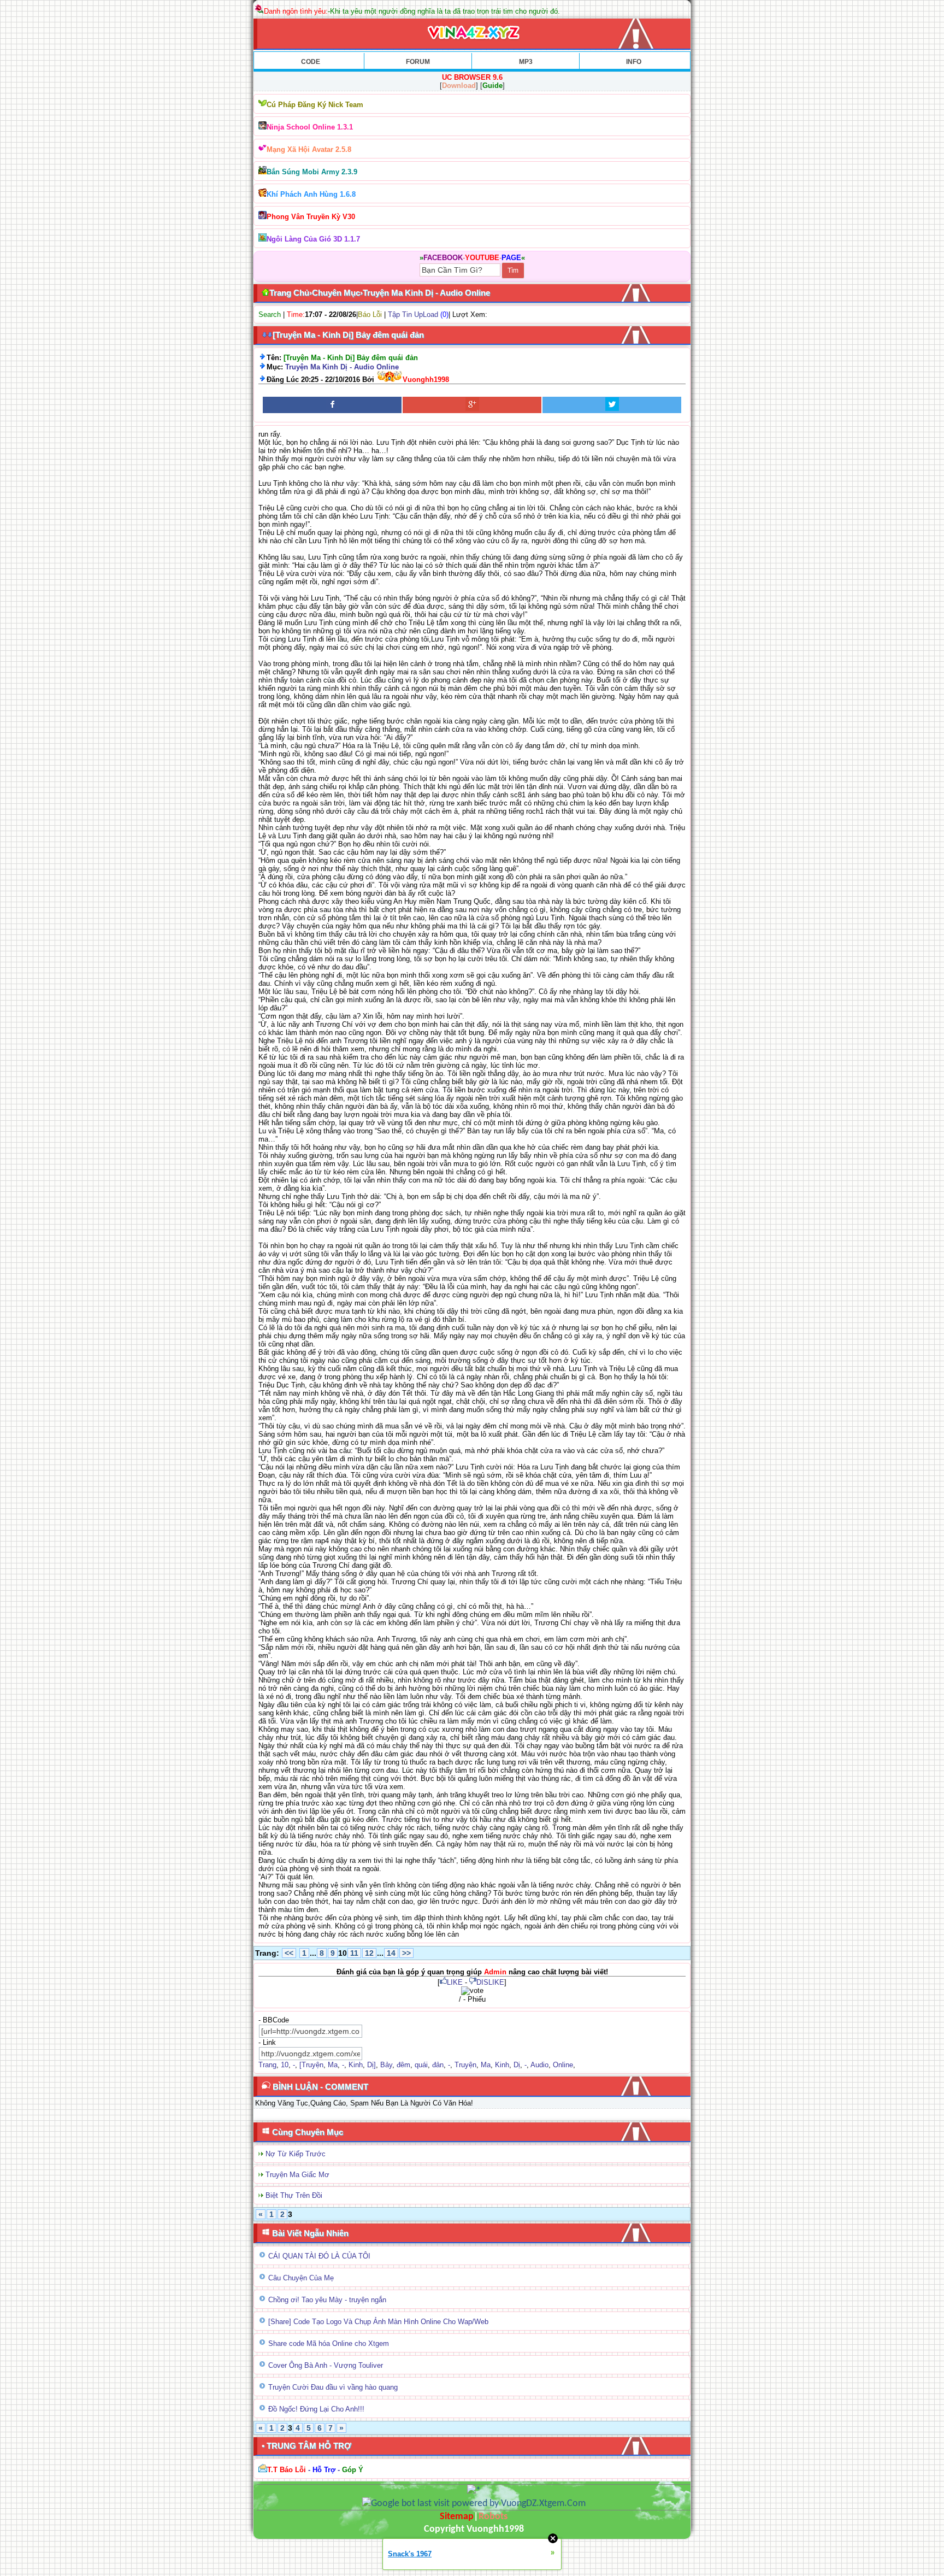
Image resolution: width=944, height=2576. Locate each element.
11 (354, 1953)
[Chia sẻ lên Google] (472, 405)
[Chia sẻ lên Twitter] (612, 405)
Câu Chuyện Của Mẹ (301, 2278)
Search (270, 314)
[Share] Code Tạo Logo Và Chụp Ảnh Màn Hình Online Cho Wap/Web (378, 2322)
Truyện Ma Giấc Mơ (297, 2175)
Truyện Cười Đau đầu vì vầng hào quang (333, 2387)
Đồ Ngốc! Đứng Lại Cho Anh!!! (316, 2409)
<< (289, 1953)
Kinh (356, 2065)
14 (391, 1953)
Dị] (371, 2065)
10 (285, 2065)
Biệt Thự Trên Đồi (294, 2195)
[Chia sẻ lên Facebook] (332, 405)
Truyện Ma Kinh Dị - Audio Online (342, 367)
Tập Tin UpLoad (413, 314)
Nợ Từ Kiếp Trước (296, 2154)
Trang (267, 2065)
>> (406, 1953)
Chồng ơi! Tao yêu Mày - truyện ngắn (327, 2300)
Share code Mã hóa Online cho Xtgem (329, 2343)
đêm (403, 2065)
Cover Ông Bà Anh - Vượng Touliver (326, 2365)
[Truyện (311, 2065)
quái (421, 2065)
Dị (517, 2065)
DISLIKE (490, 1982)
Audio (539, 2065)
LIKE (455, 1982)
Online (563, 2065)
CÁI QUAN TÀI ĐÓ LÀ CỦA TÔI (319, 2256)
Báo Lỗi (370, 314)
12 (369, 1953)
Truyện (465, 2065)
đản (438, 2065)
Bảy (386, 2065)
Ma (333, 2065)
